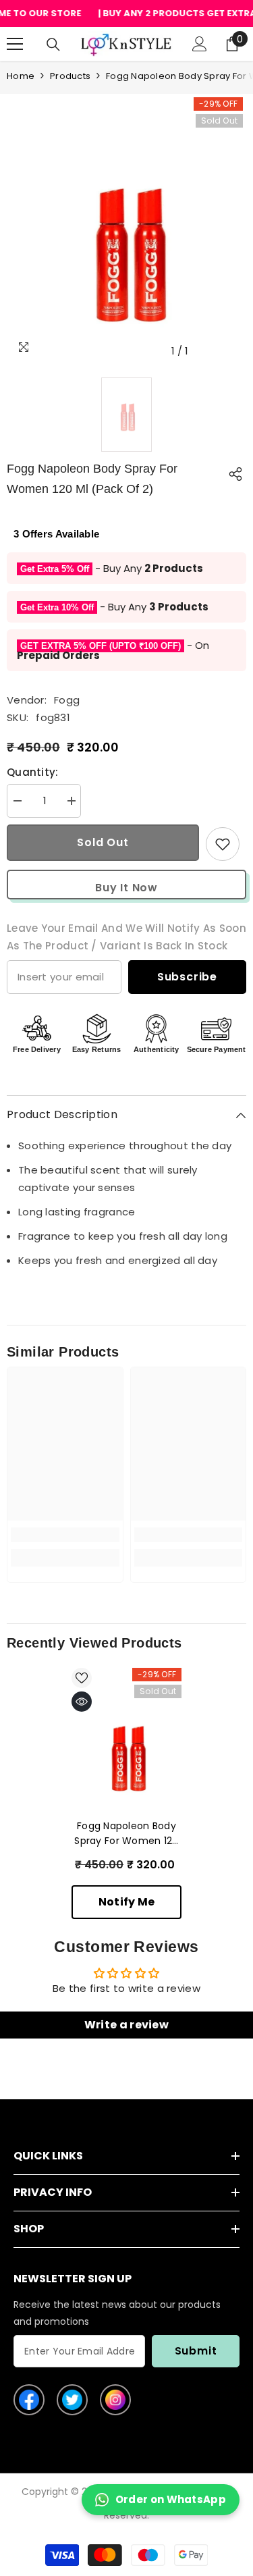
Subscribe (187, 977)
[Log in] (200, 44)
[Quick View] (82, 1702)
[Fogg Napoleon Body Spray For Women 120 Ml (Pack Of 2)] (126, 1753)
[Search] (53, 45)
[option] (126, 244)
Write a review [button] (126, 2025)
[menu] (15, 44)
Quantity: (33, 772)
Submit (196, 2351)
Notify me (127, 1902)
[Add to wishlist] (223, 844)
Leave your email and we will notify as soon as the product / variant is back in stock (126, 937)
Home (21, 76)
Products (70, 76)
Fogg (67, 700)
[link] (65, 1535)
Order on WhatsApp (171, 2499)
